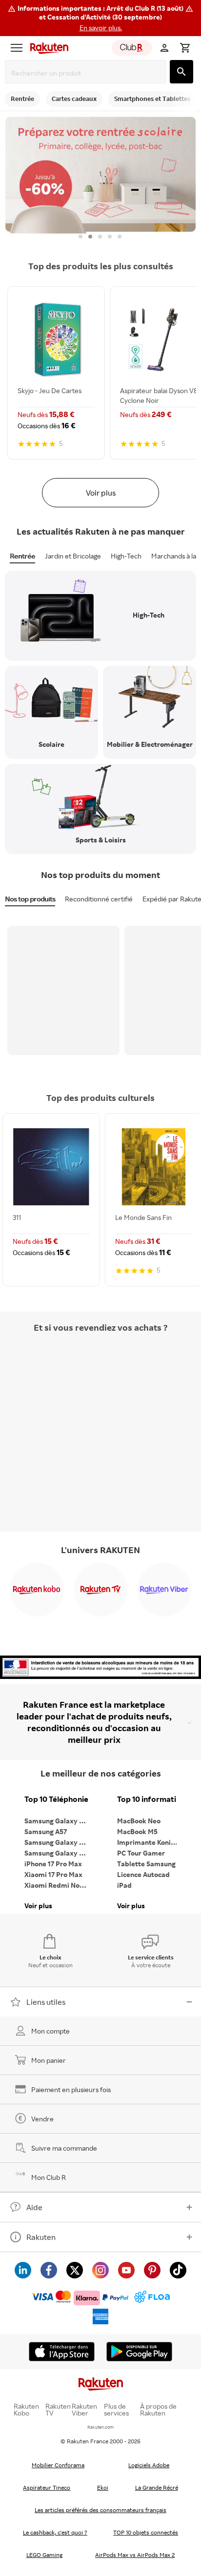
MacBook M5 (137, 1831)
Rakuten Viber (84, 2410)
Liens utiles (46, 2002)
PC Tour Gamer (141, 1853)
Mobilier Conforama (58, 2465)
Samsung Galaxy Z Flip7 (59, 1842)
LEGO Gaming (44, 2555)
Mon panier (49, 2060)
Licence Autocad (143, 1874)
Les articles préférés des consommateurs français (100, 2510)
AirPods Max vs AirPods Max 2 (135, 2555)
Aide (34, 2207)
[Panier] (185, 48)
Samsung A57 (46, 1831)
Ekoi (103, 2487)
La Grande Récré (157, 2487)
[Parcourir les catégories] (17, 48)
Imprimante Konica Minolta (151, 1842)
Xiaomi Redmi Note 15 (59, 1885)
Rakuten (41, 2237)
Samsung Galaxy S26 (58, 1821)
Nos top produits (30, 899)
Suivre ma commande (64, 2148)
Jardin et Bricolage (73, 556)
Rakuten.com (100, 2427)
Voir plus (101, 493)
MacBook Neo (139, 1821)
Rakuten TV (58, 2410)
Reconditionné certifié (99, 899)
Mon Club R (49, 2177)
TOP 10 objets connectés (146, 2532)
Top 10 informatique (151, 1799)
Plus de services (116, 2410)
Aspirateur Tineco (47, 2487)
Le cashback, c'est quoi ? (55, 2532)
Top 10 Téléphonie (56, 1799)
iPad (124, 1885)
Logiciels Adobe (149, 2465)
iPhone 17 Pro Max (53, 1864)
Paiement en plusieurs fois (71, 2089)
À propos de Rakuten (158, 2410)
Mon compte (50, 2031)
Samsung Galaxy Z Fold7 (59, 1853)
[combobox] (87, 73)
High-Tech (126, 556)
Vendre (42, 2119)
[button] (100, 18)
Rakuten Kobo (26, 2410)
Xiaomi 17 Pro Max (53, 1874)
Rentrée (22, 556)
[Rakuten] (47, 48)
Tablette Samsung (146, 1864)
